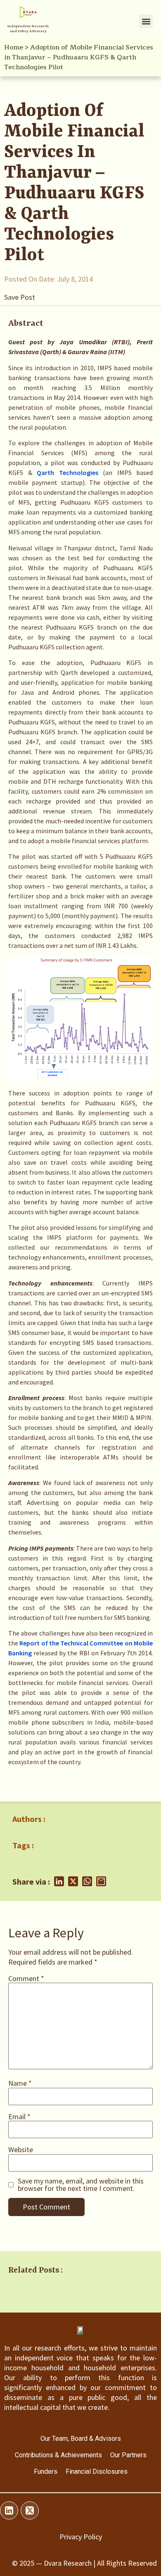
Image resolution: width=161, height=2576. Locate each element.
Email (19, 2117)
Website (21, 2150)
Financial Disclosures (97, 2471)
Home (14, 47)
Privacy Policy (81, 2537)
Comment (26, 1979)
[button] (146, 21)
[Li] (9, 2510)
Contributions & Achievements (58, 2455)
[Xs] (30, 2510)
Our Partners (128, 2455)
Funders (46, 2471)
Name (20, 2083)
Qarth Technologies (67, 472)
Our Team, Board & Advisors (81, 2439)
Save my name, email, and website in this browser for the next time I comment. (81, 2185)
